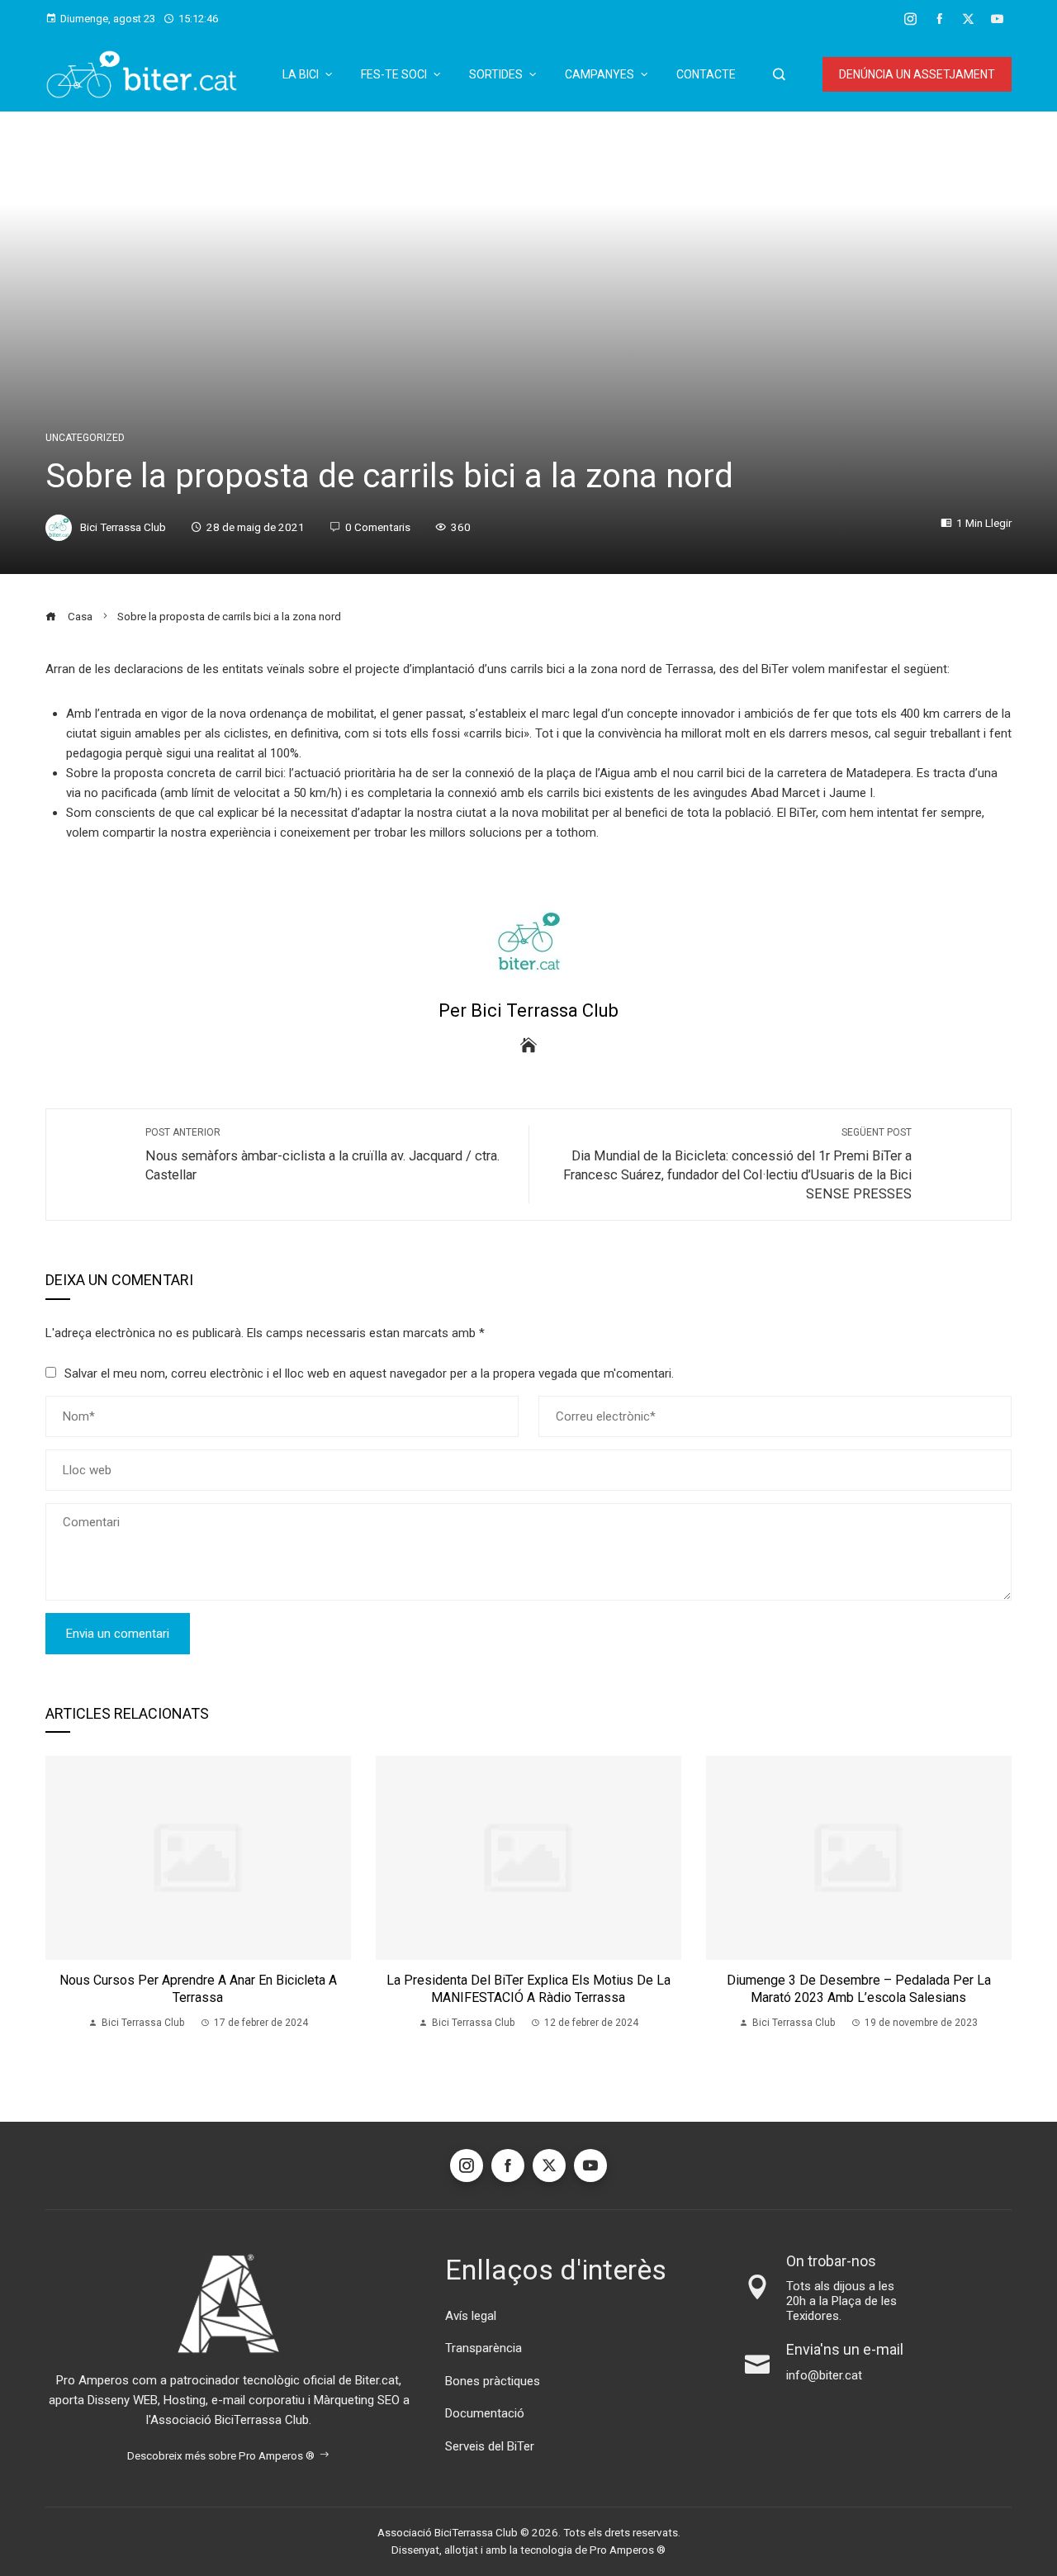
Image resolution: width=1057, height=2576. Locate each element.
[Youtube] (590, 2166)
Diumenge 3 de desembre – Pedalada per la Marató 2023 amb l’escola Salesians (859, 1989)
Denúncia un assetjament (917, 74)
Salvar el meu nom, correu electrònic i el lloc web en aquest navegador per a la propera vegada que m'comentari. (369, 1373)
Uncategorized (85, 438)
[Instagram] (467, 2166)
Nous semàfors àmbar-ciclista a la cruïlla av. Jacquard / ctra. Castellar (322, 1155)
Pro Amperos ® (628, 2550)
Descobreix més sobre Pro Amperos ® (221, 2455)
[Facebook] (508, 2166)
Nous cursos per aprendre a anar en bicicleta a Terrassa (198, 1989)
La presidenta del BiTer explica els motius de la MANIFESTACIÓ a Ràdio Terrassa (528, 1989)
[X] (549, 2166)
